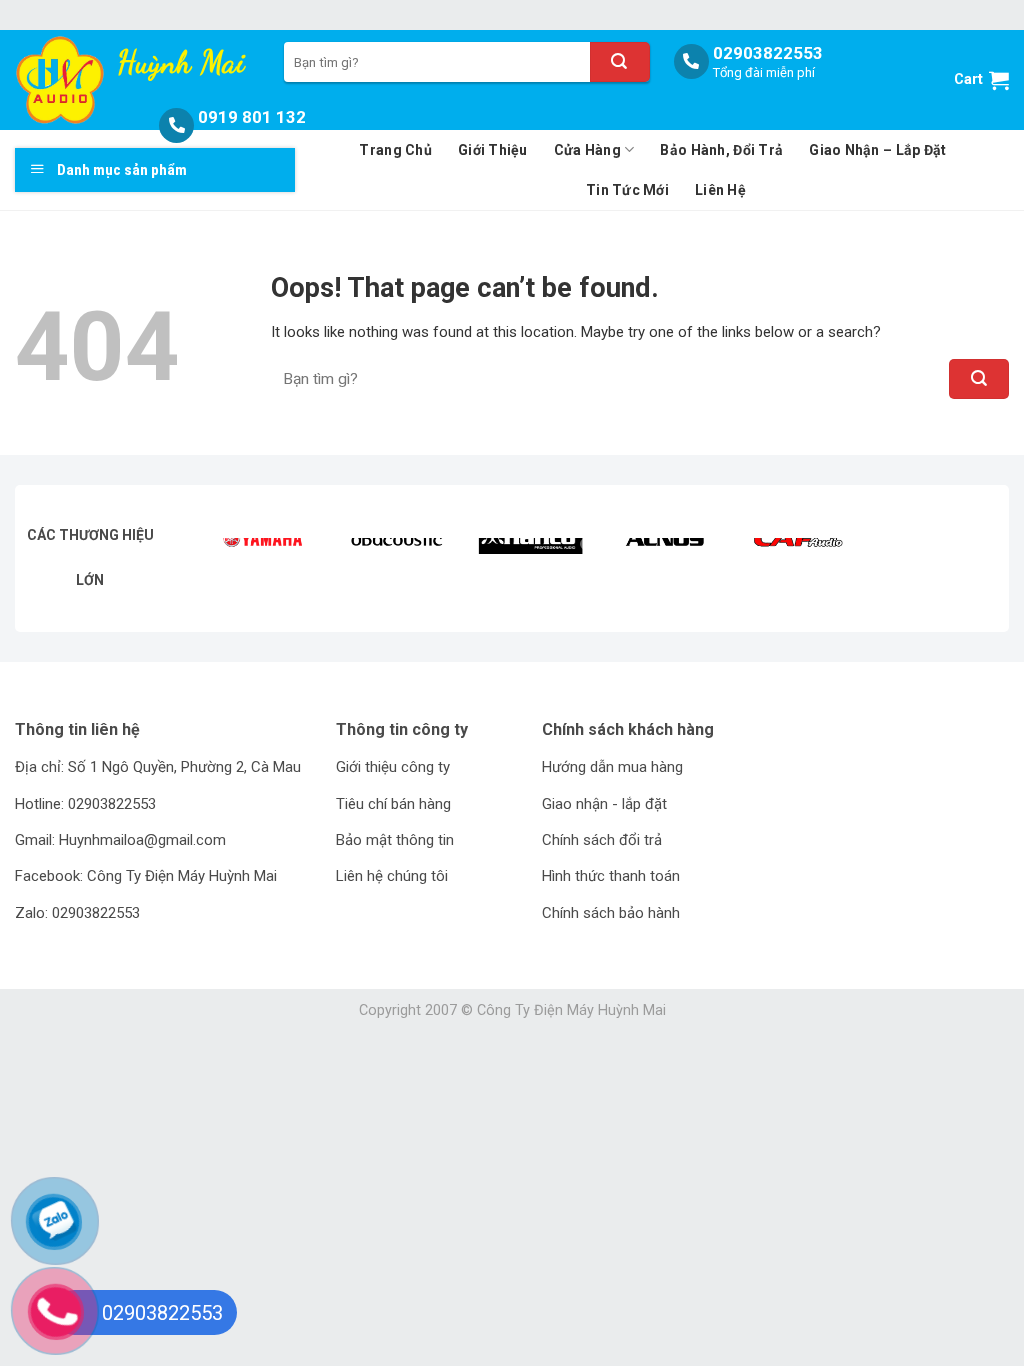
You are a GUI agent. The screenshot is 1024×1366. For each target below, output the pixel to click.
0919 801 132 (252, 117)
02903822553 (768, 53)
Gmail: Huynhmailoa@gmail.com (120, 840)
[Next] (958, 569)
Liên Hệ (720, 190)
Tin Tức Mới (627, 190)
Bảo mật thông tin (395, 840)
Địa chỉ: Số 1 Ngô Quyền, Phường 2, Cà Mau (158, 767)
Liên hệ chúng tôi (392, 876)
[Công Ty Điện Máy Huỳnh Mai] (63, 80)
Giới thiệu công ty (393, 767)
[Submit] (620, 62)
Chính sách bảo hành (611, 913)
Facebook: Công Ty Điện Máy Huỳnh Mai (146, 876)
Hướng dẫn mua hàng (612, 767)
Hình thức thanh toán (611, 876)
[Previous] (237, 569)
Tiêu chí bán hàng (393, 804)
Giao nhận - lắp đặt (604, 804)
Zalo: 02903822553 (77, 913)
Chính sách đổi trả (602, 840)
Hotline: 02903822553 (85, 804)
